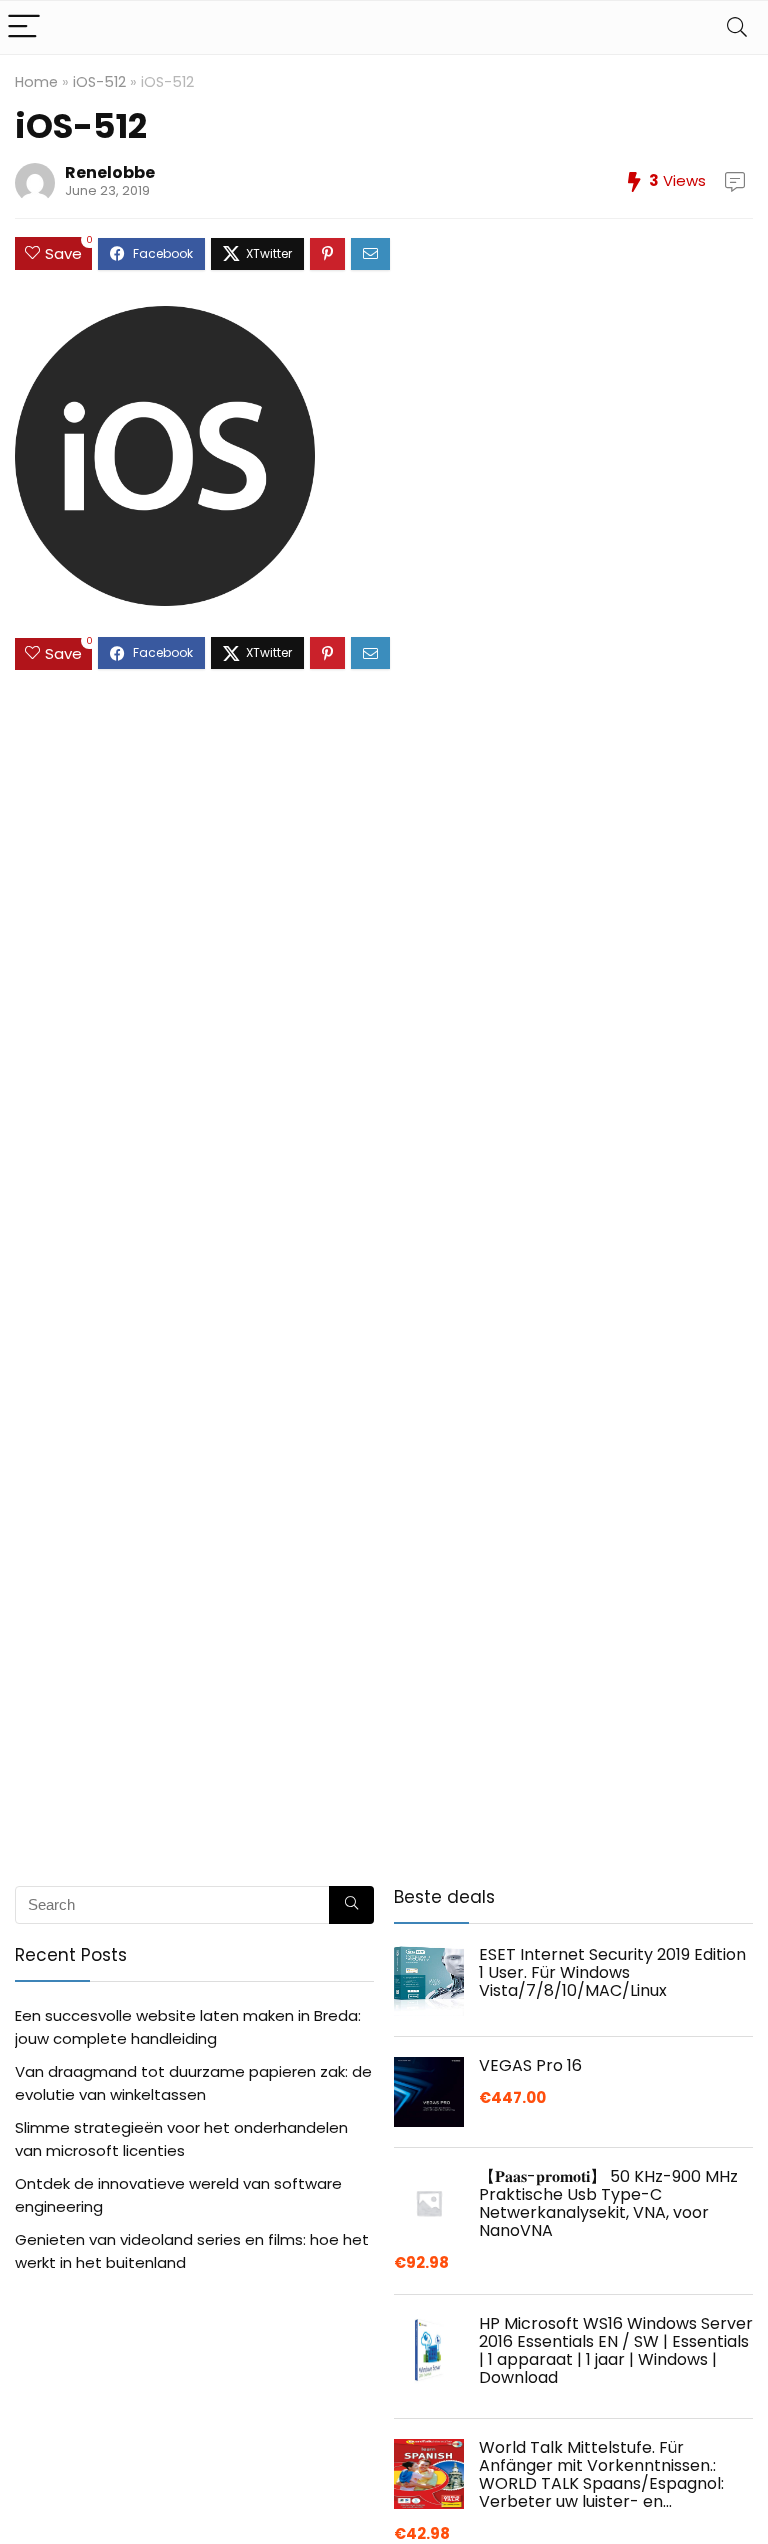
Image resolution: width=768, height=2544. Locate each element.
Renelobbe (110, 172)
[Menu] (24, 27)
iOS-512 (99, 82)
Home (36, 82)
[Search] (737, 27)
